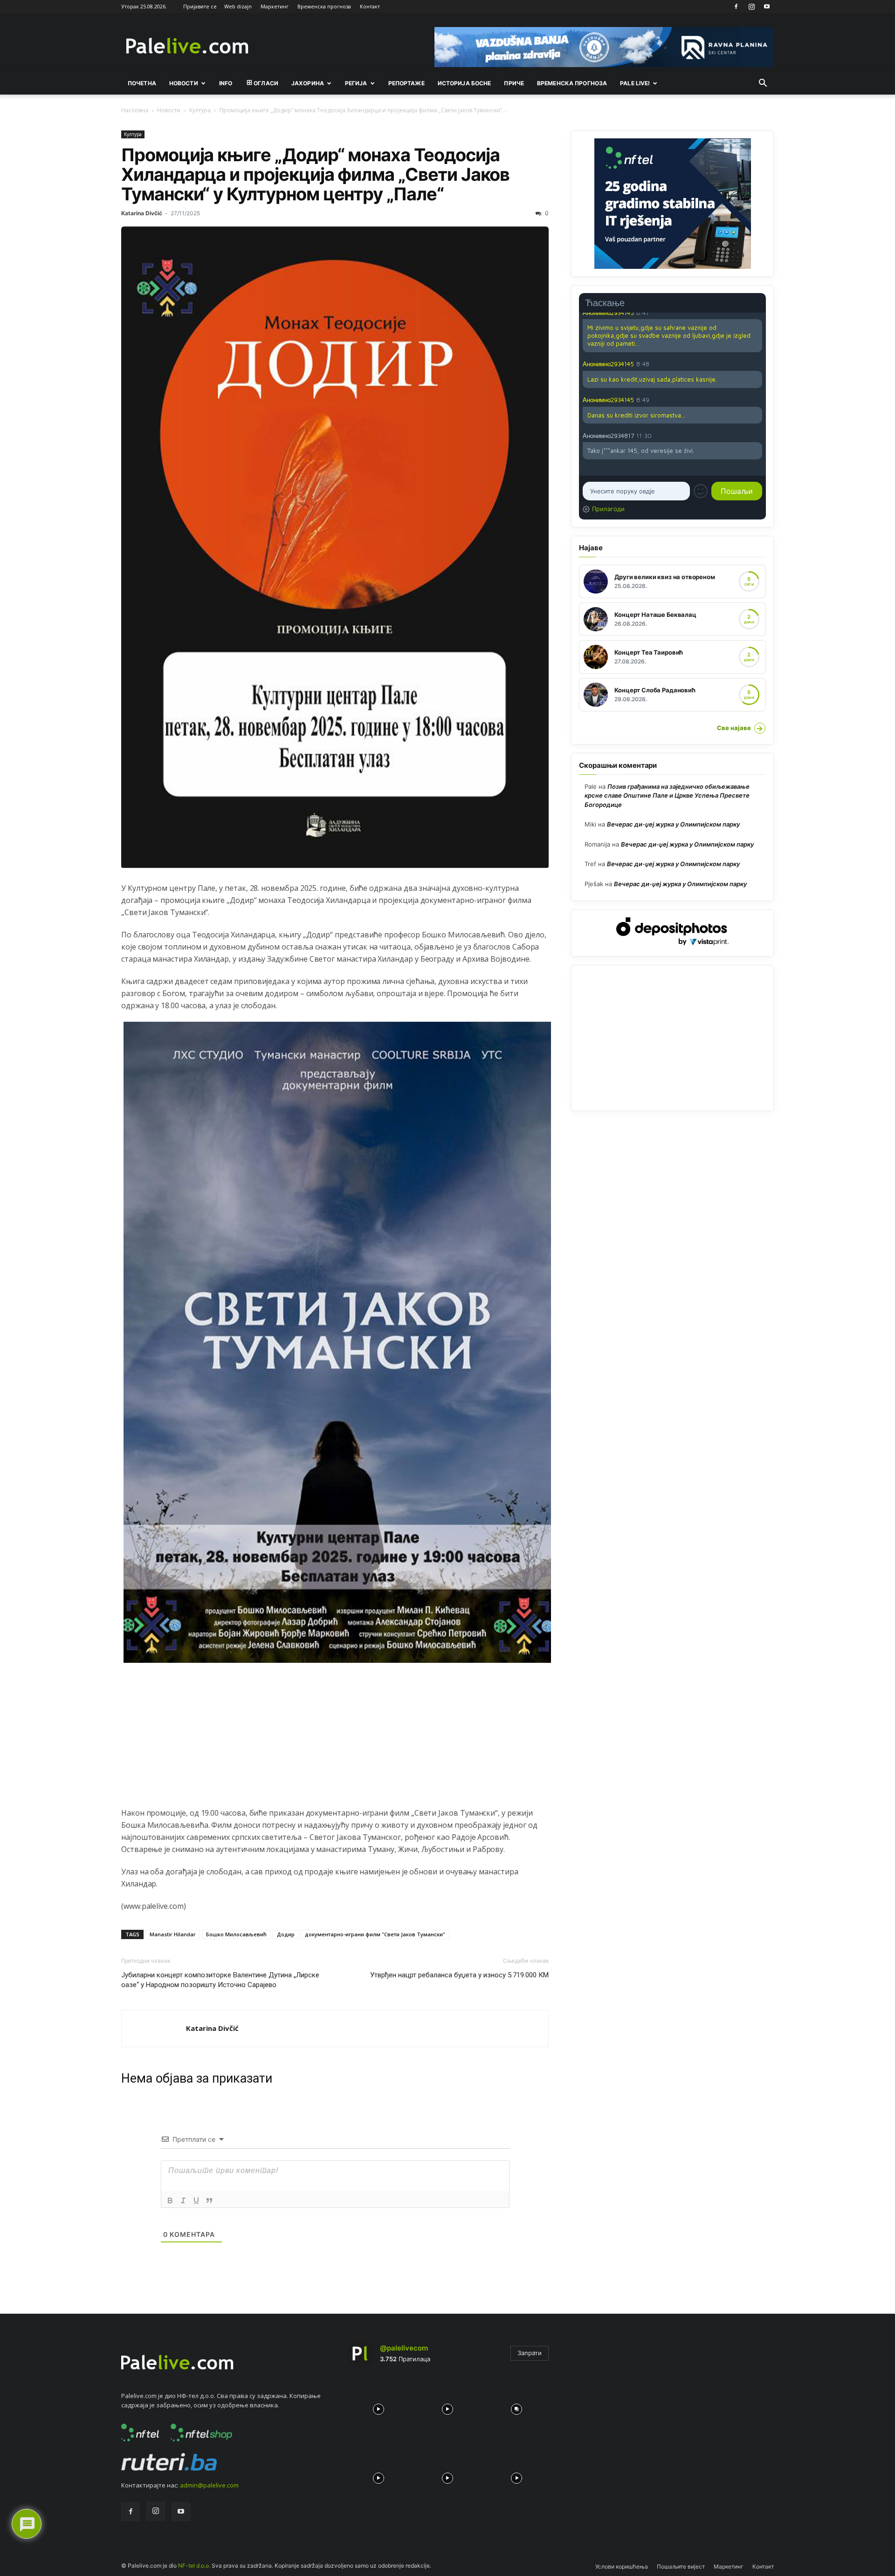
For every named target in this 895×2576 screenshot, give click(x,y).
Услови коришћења (622, 2566)
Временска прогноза (324, 6)
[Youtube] (767, 7)
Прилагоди (608, 509)
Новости (184, 83)
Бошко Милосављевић (236, 1934)
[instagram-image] (379, 2407)
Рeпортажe (406, 83)
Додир (286, 1934)
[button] (763, 84)
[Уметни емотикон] (701, 491)
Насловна (135, 110)
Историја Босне (465, 83)
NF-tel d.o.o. (194, 2566)
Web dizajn (238, 6)
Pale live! (635, 83)
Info (226, 83)
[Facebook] (736, 7)
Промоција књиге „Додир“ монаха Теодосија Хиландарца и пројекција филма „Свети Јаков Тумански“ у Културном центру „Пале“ (315, 174)
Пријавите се (200, 6)
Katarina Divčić (142, 213)
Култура (200, 110)
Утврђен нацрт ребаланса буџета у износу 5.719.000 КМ (459, 1975)
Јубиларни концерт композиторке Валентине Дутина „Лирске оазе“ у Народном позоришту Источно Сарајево (220, 1980)
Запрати (530, 2353)
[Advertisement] (335, 1742)
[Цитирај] (209, 2200)
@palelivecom (404, 2348)
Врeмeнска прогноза (572, 83)
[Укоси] (183, 2200)
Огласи (266, 83)
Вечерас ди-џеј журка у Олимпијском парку (673, 824)
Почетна (142, 83)
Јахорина (308, 83)
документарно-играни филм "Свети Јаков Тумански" (375, 1934)
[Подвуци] (196, 2200)
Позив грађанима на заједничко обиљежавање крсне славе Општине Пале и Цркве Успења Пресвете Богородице (667, 796)
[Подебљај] (170, 2200)
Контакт (370, 6)
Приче (514, 83)
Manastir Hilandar (173, 1934)
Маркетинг (275, 6)
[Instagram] (751, 7)
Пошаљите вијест (681, 2566)
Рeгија (356, 83)
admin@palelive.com (209, 2485)
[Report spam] (757, 364)
